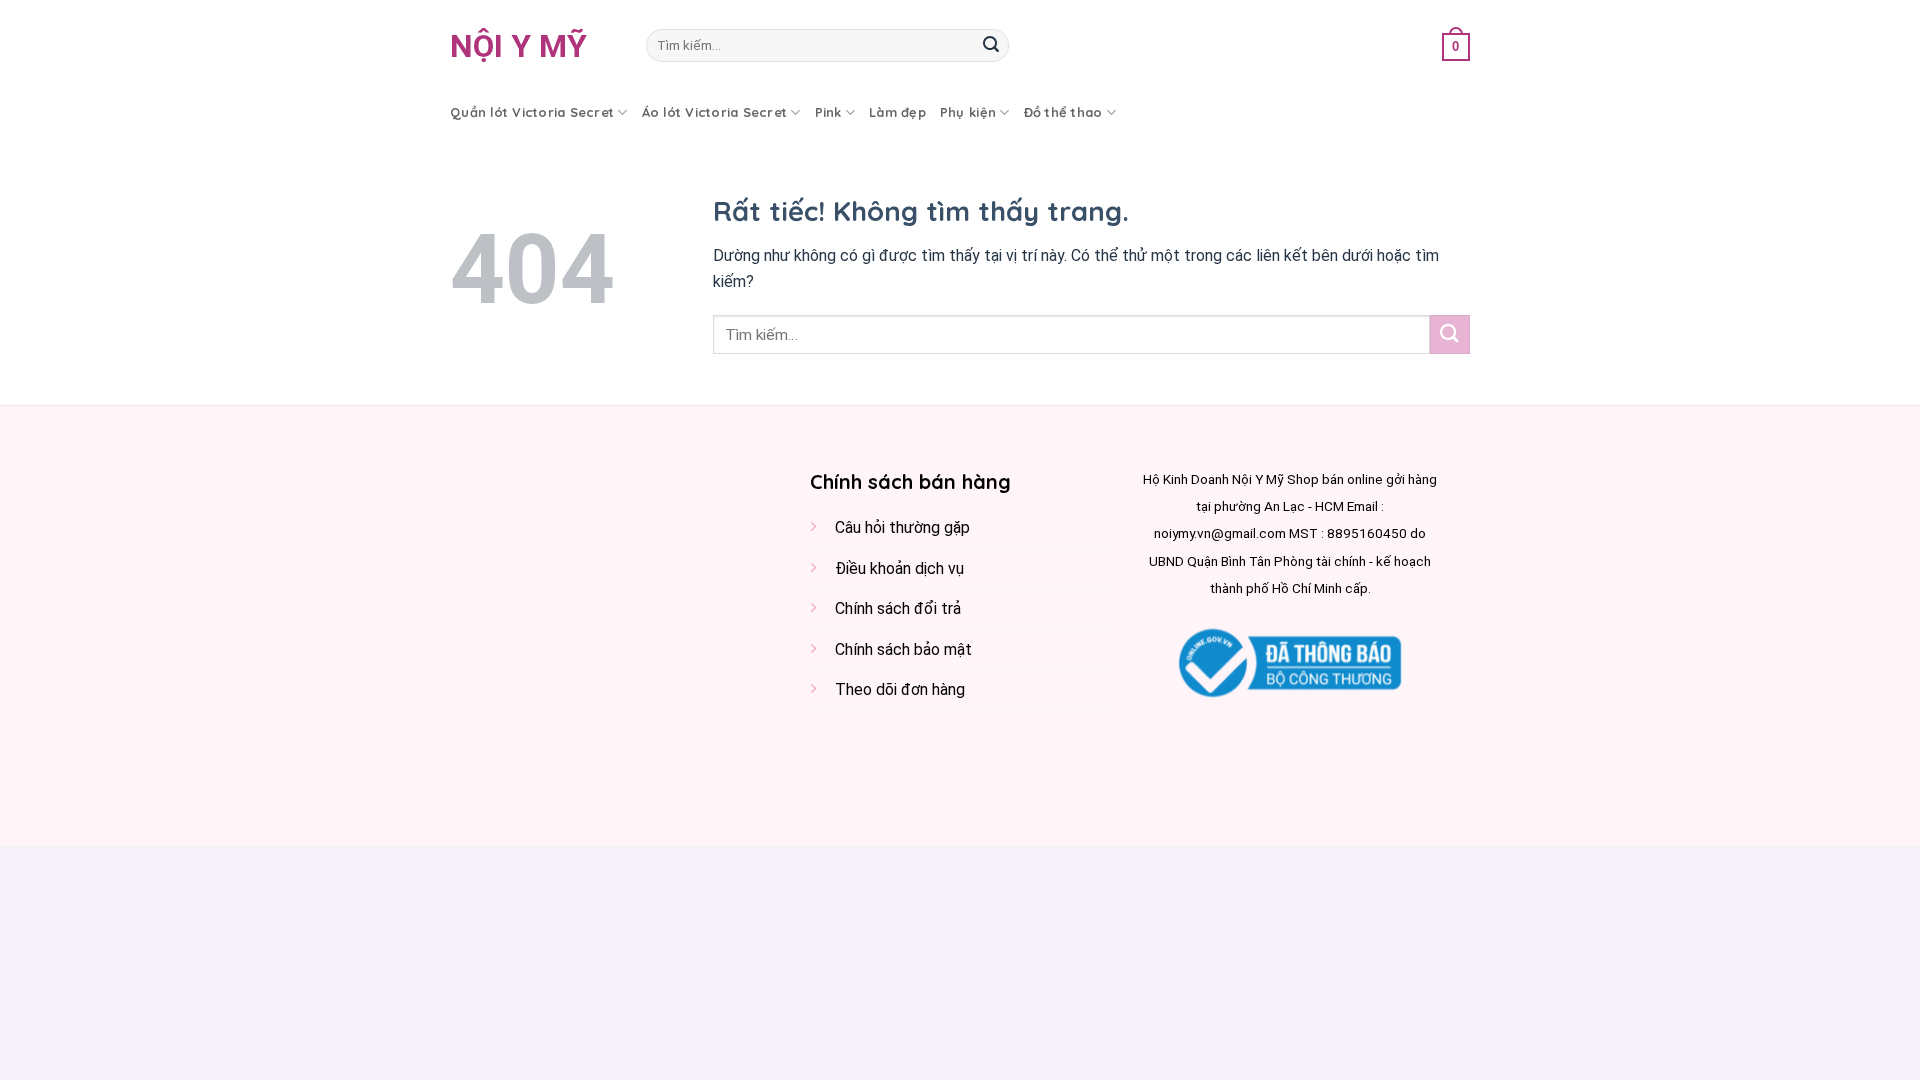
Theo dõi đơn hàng (900, 689)
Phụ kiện (968, 112)
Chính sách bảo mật (903, 649)
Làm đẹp (897, 112)
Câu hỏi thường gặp (902, 527)
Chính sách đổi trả (898, 608)
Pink (828, 112)
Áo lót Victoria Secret (715, 112)
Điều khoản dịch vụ (899, 568)
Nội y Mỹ (518, 46)
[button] (1456, 45)
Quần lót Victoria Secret (532, 112)
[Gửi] (991, 46)
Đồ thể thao (1063, 112)
